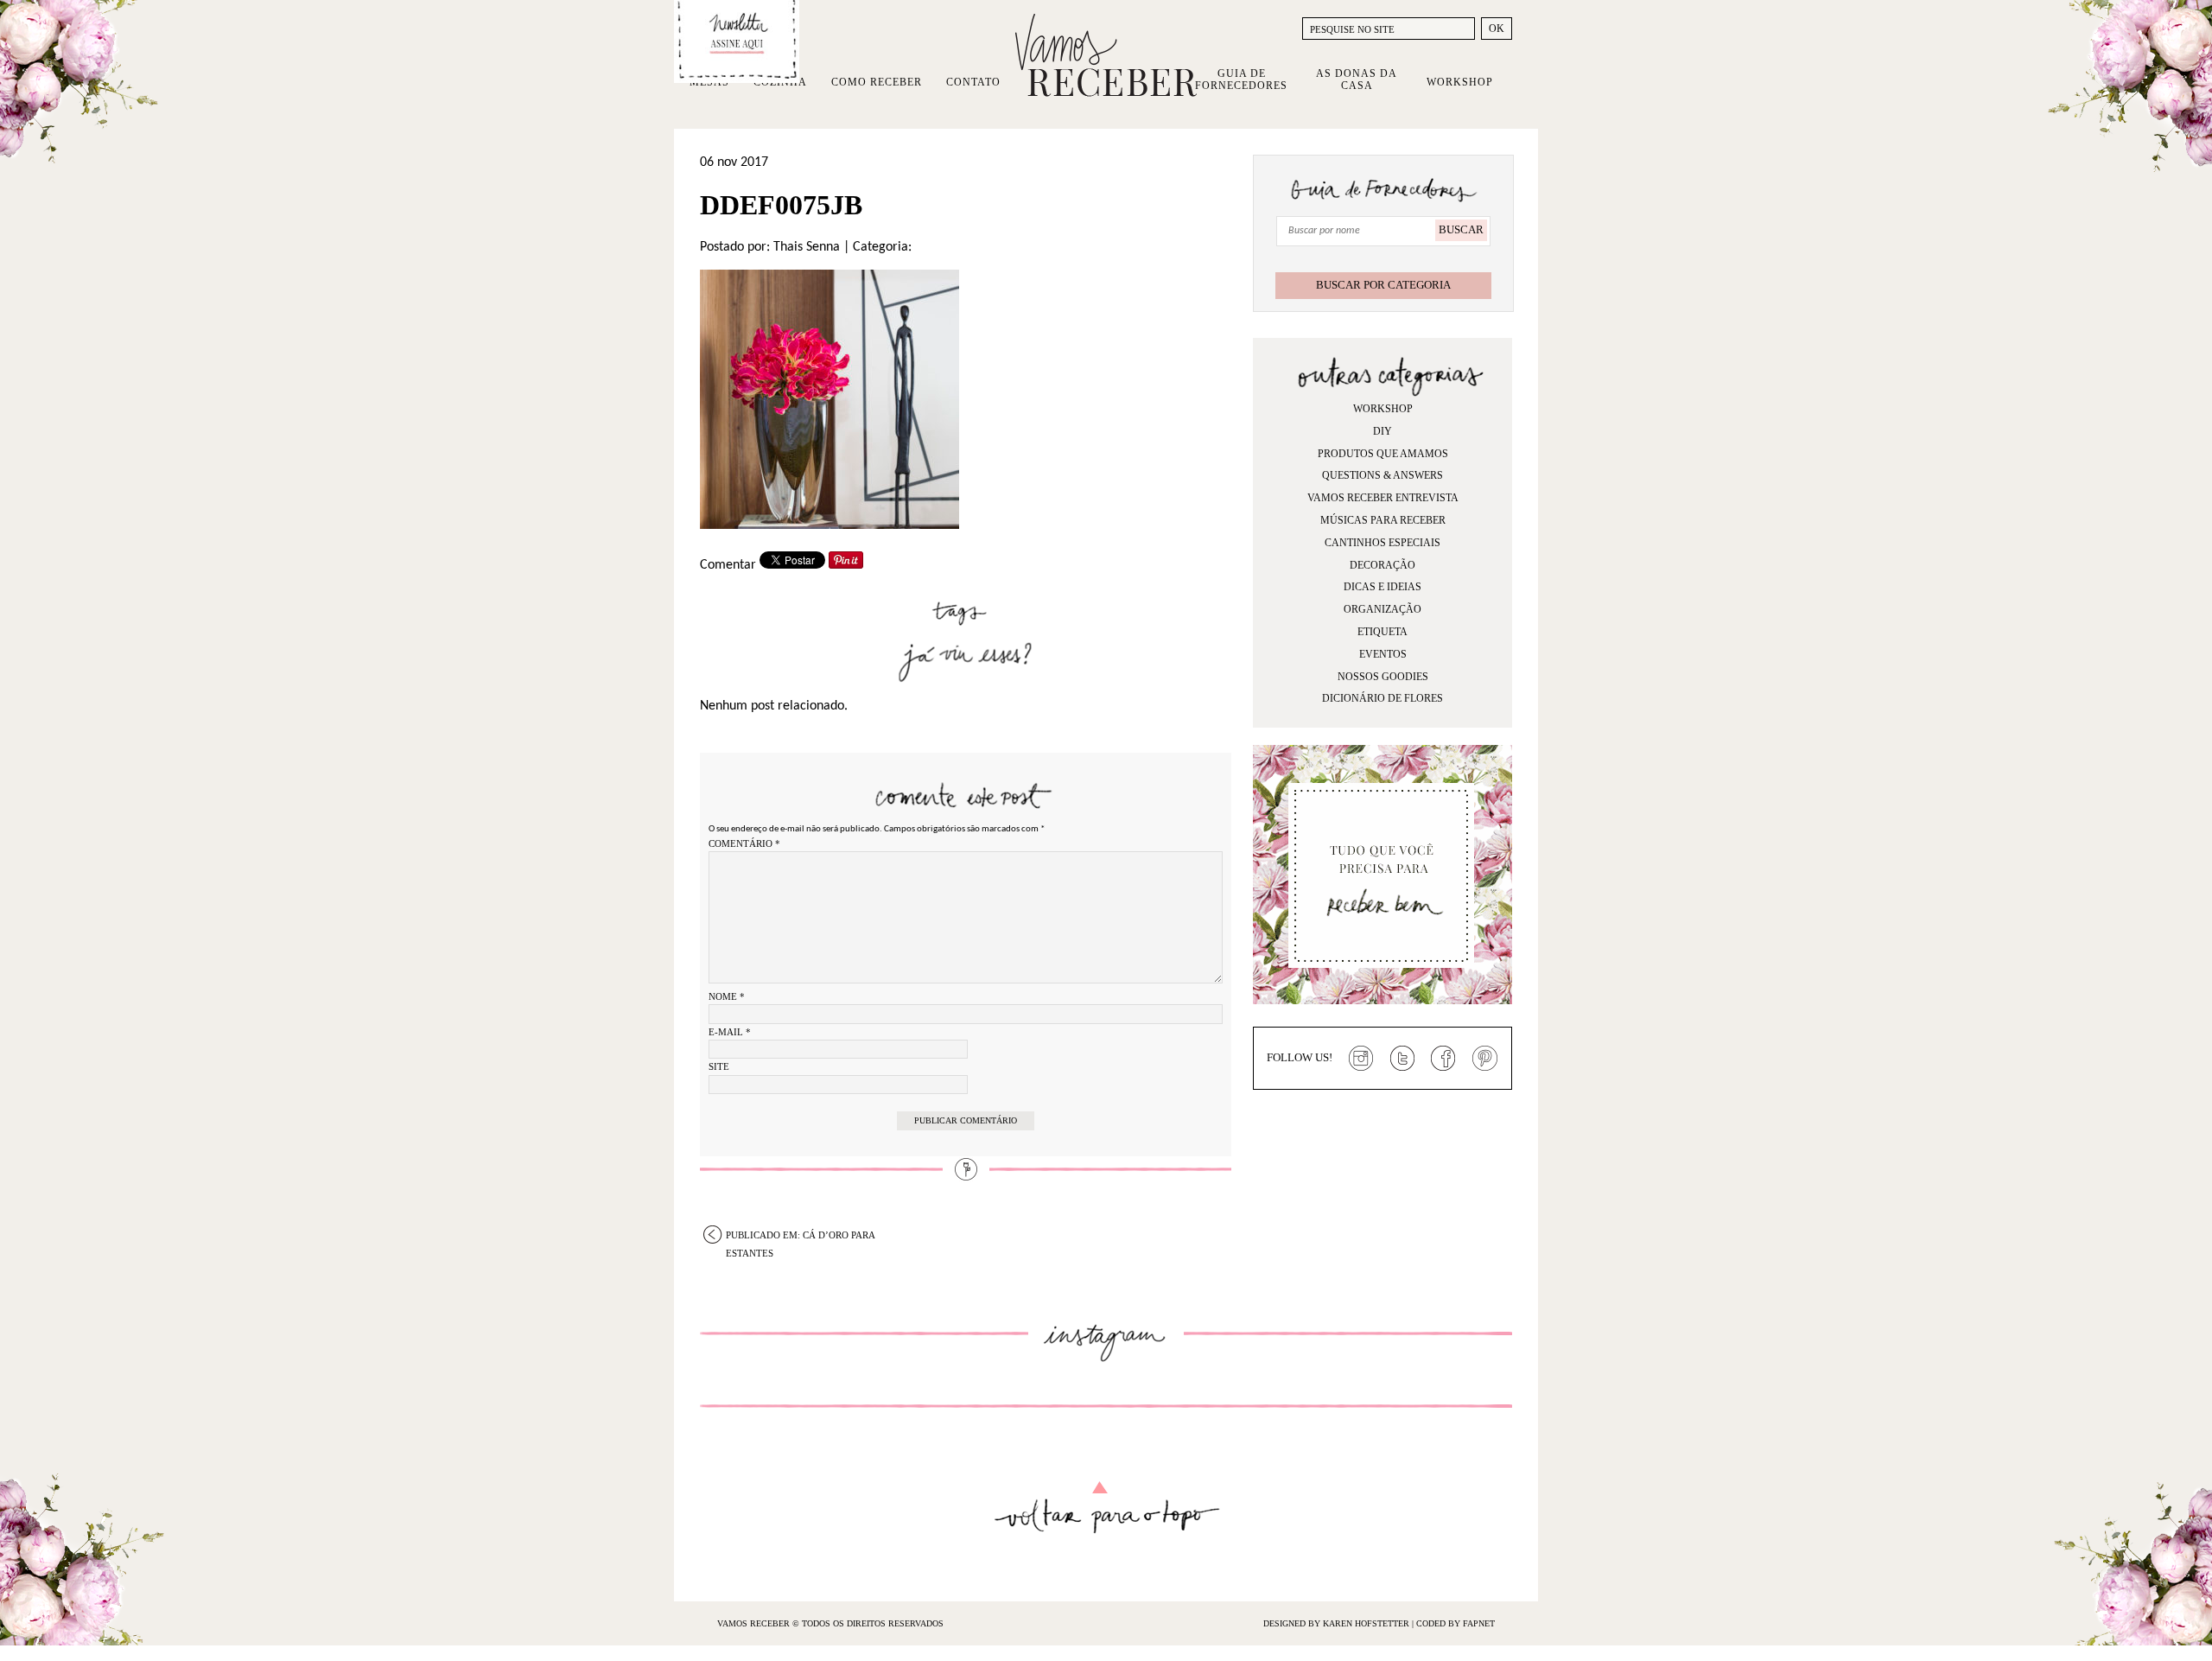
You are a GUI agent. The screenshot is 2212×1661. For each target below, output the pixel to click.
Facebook (1444, 1059)
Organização (1382, 609)
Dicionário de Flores (1382, 698)
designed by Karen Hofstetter (1338, 1623)
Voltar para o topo (1106, 1508)
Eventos (1383, 654)
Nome (727, 996)
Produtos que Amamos (1383, 454)
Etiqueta (1382, 632)
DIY (1382, 431)
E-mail (730, 1032)
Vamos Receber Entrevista (1383, 498)
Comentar (728, 565)
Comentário (744, 843)
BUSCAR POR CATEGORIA (1383, 285)
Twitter (1402, 1059)
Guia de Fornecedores (1241, 80)
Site (719, 1066)
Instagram (1361, 1059)
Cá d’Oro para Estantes (801, 1237)
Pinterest (1485, 1059)
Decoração (1382, 565)
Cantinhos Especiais (1382, 543)
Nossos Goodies (1383, 677)
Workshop (1460, 82)
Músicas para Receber (1383, 520)
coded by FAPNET (1456, 1623)
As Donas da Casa (1357, 80)
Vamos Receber (1106, 55)
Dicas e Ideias (1382, 587)
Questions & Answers (1382, 475)
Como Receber (877, 82)
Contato (973, 82)
